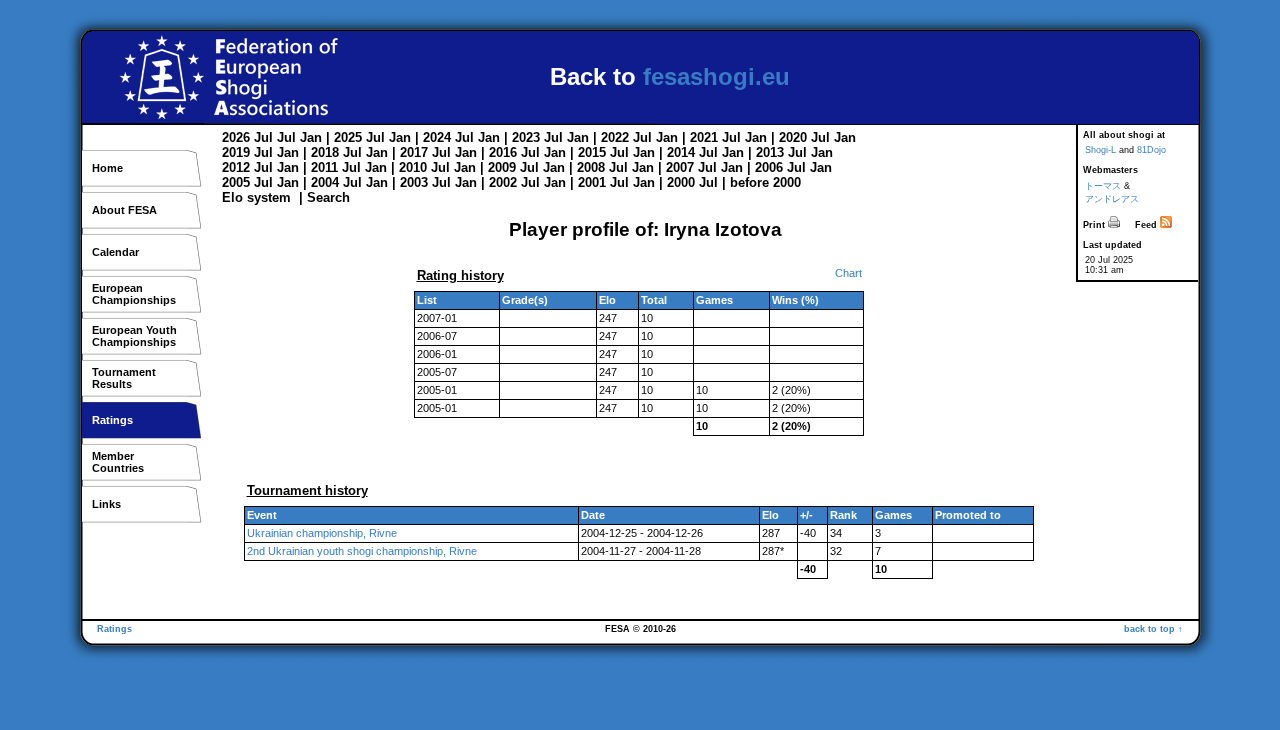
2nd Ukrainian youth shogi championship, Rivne (362, 551)
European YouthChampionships (134, 336)
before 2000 (765, 182)
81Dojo (1151, 150)
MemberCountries (118, 462)
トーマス (1103, 186)
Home (107, 168)
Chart (848, 273)
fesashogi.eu (716, 76)
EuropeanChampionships (134, 294)
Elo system (256, 197)
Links (106, 504)
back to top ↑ (1153, 629)
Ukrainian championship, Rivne (322, 533)
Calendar (115, 252)
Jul (263, 137)
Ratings (112, 420)
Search (328, 197)
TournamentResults (124, 378)
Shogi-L (1100, 150)
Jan (311, 137)
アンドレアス (1112, 199)
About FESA (124, 210)
